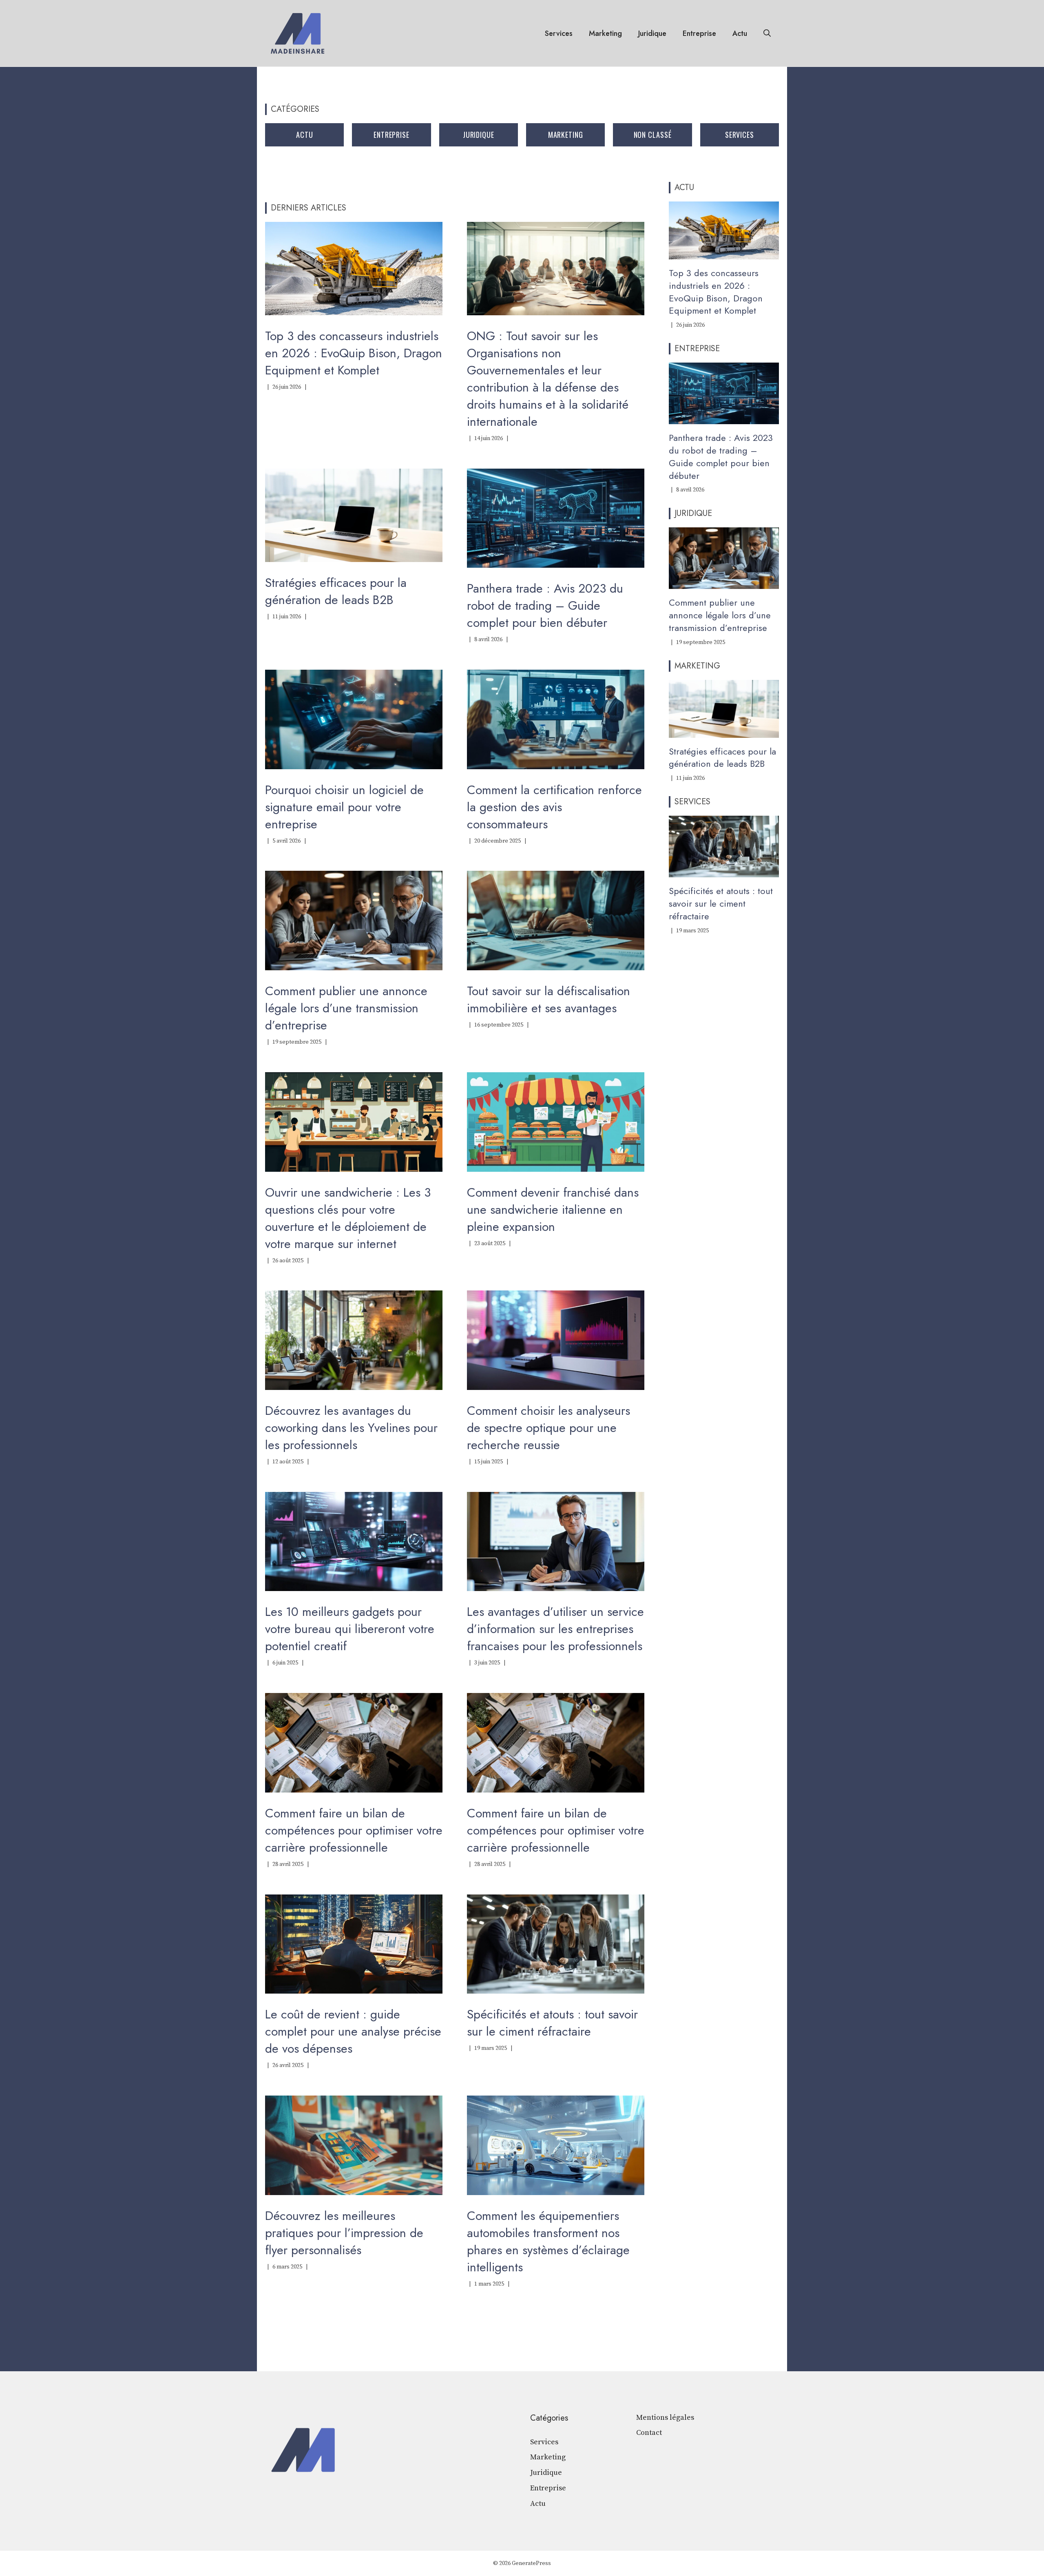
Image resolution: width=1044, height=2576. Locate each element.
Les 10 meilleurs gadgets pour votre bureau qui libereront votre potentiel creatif (350, 1629)
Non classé (653, 135)
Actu (740, 33)
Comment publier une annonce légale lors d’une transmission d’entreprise (346, 1008)
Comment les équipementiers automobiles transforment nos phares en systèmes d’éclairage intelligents (548, 2241)
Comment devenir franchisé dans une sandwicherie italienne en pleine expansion (553, 1209)
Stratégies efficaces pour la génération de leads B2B (336, 591)
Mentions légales (665, 2418)
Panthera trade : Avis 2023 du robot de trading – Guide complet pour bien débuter (545, 605)
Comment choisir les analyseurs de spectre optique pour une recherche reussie (549, 1428)
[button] (767, 33)
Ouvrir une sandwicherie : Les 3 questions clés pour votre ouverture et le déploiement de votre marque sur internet (348, 1218)
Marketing (605, 33)
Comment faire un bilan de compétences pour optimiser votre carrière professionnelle (354, 1830)
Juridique (652, 33)
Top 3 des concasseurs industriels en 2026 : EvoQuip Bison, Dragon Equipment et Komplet (354, 353)
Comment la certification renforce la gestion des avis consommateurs (554, 807)
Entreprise (699, 33)
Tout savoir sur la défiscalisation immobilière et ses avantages (549, 999)
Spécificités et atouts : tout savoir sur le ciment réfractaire (552, 2023)
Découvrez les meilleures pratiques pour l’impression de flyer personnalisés (344, 2233)
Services (559, 33)
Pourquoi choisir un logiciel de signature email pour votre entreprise (344, 807)
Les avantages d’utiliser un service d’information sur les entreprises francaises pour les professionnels (555, 1629)
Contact (649, 2433)
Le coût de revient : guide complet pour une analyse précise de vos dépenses (353, 2031)
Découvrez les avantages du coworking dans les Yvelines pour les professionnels (351, 1428)
